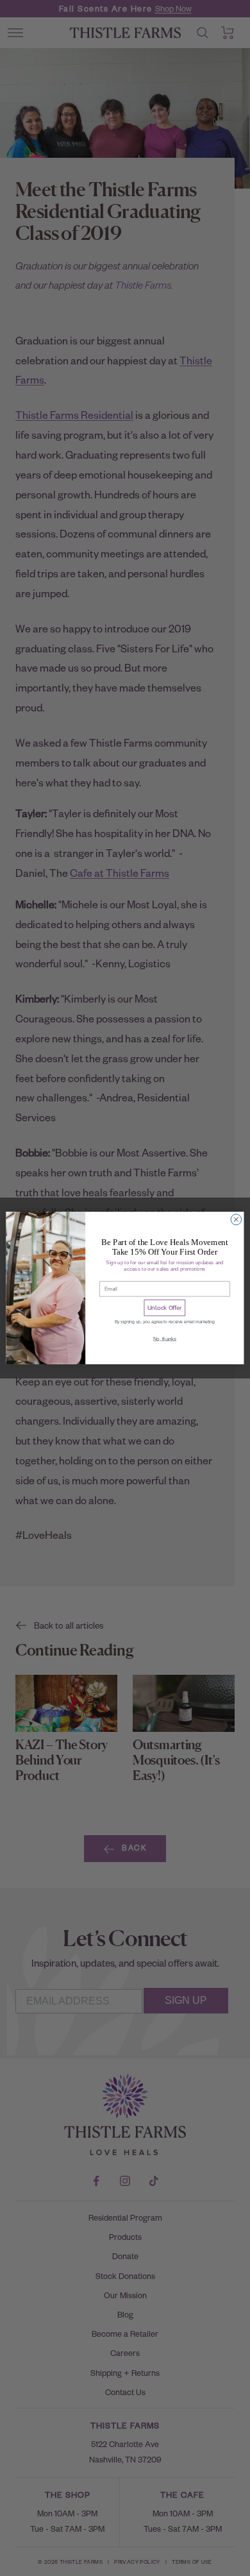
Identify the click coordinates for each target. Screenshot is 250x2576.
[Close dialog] (236, 1220)
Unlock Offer (164, 1308)
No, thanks (165, 1339)
